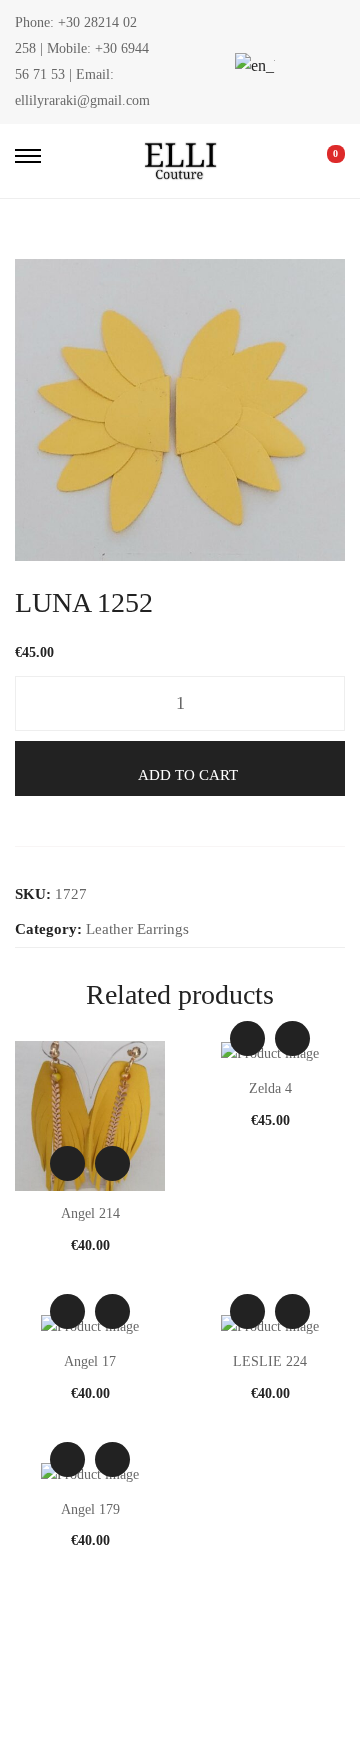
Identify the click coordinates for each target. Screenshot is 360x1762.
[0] (322, 161)
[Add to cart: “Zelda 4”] (292, 1038)
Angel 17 (90, 1361)
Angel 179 (90, 1509)
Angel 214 (90, 1213)
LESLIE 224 (270, 1361)
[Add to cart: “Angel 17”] (112, 1311)
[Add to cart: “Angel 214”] (112, 1163)
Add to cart (188, 775)
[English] (252, 65)
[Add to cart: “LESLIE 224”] (292, 1311)
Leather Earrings (137, 929)
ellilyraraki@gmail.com (82, 100)
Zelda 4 (270, 1088)
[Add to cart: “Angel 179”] (112, 1459)
